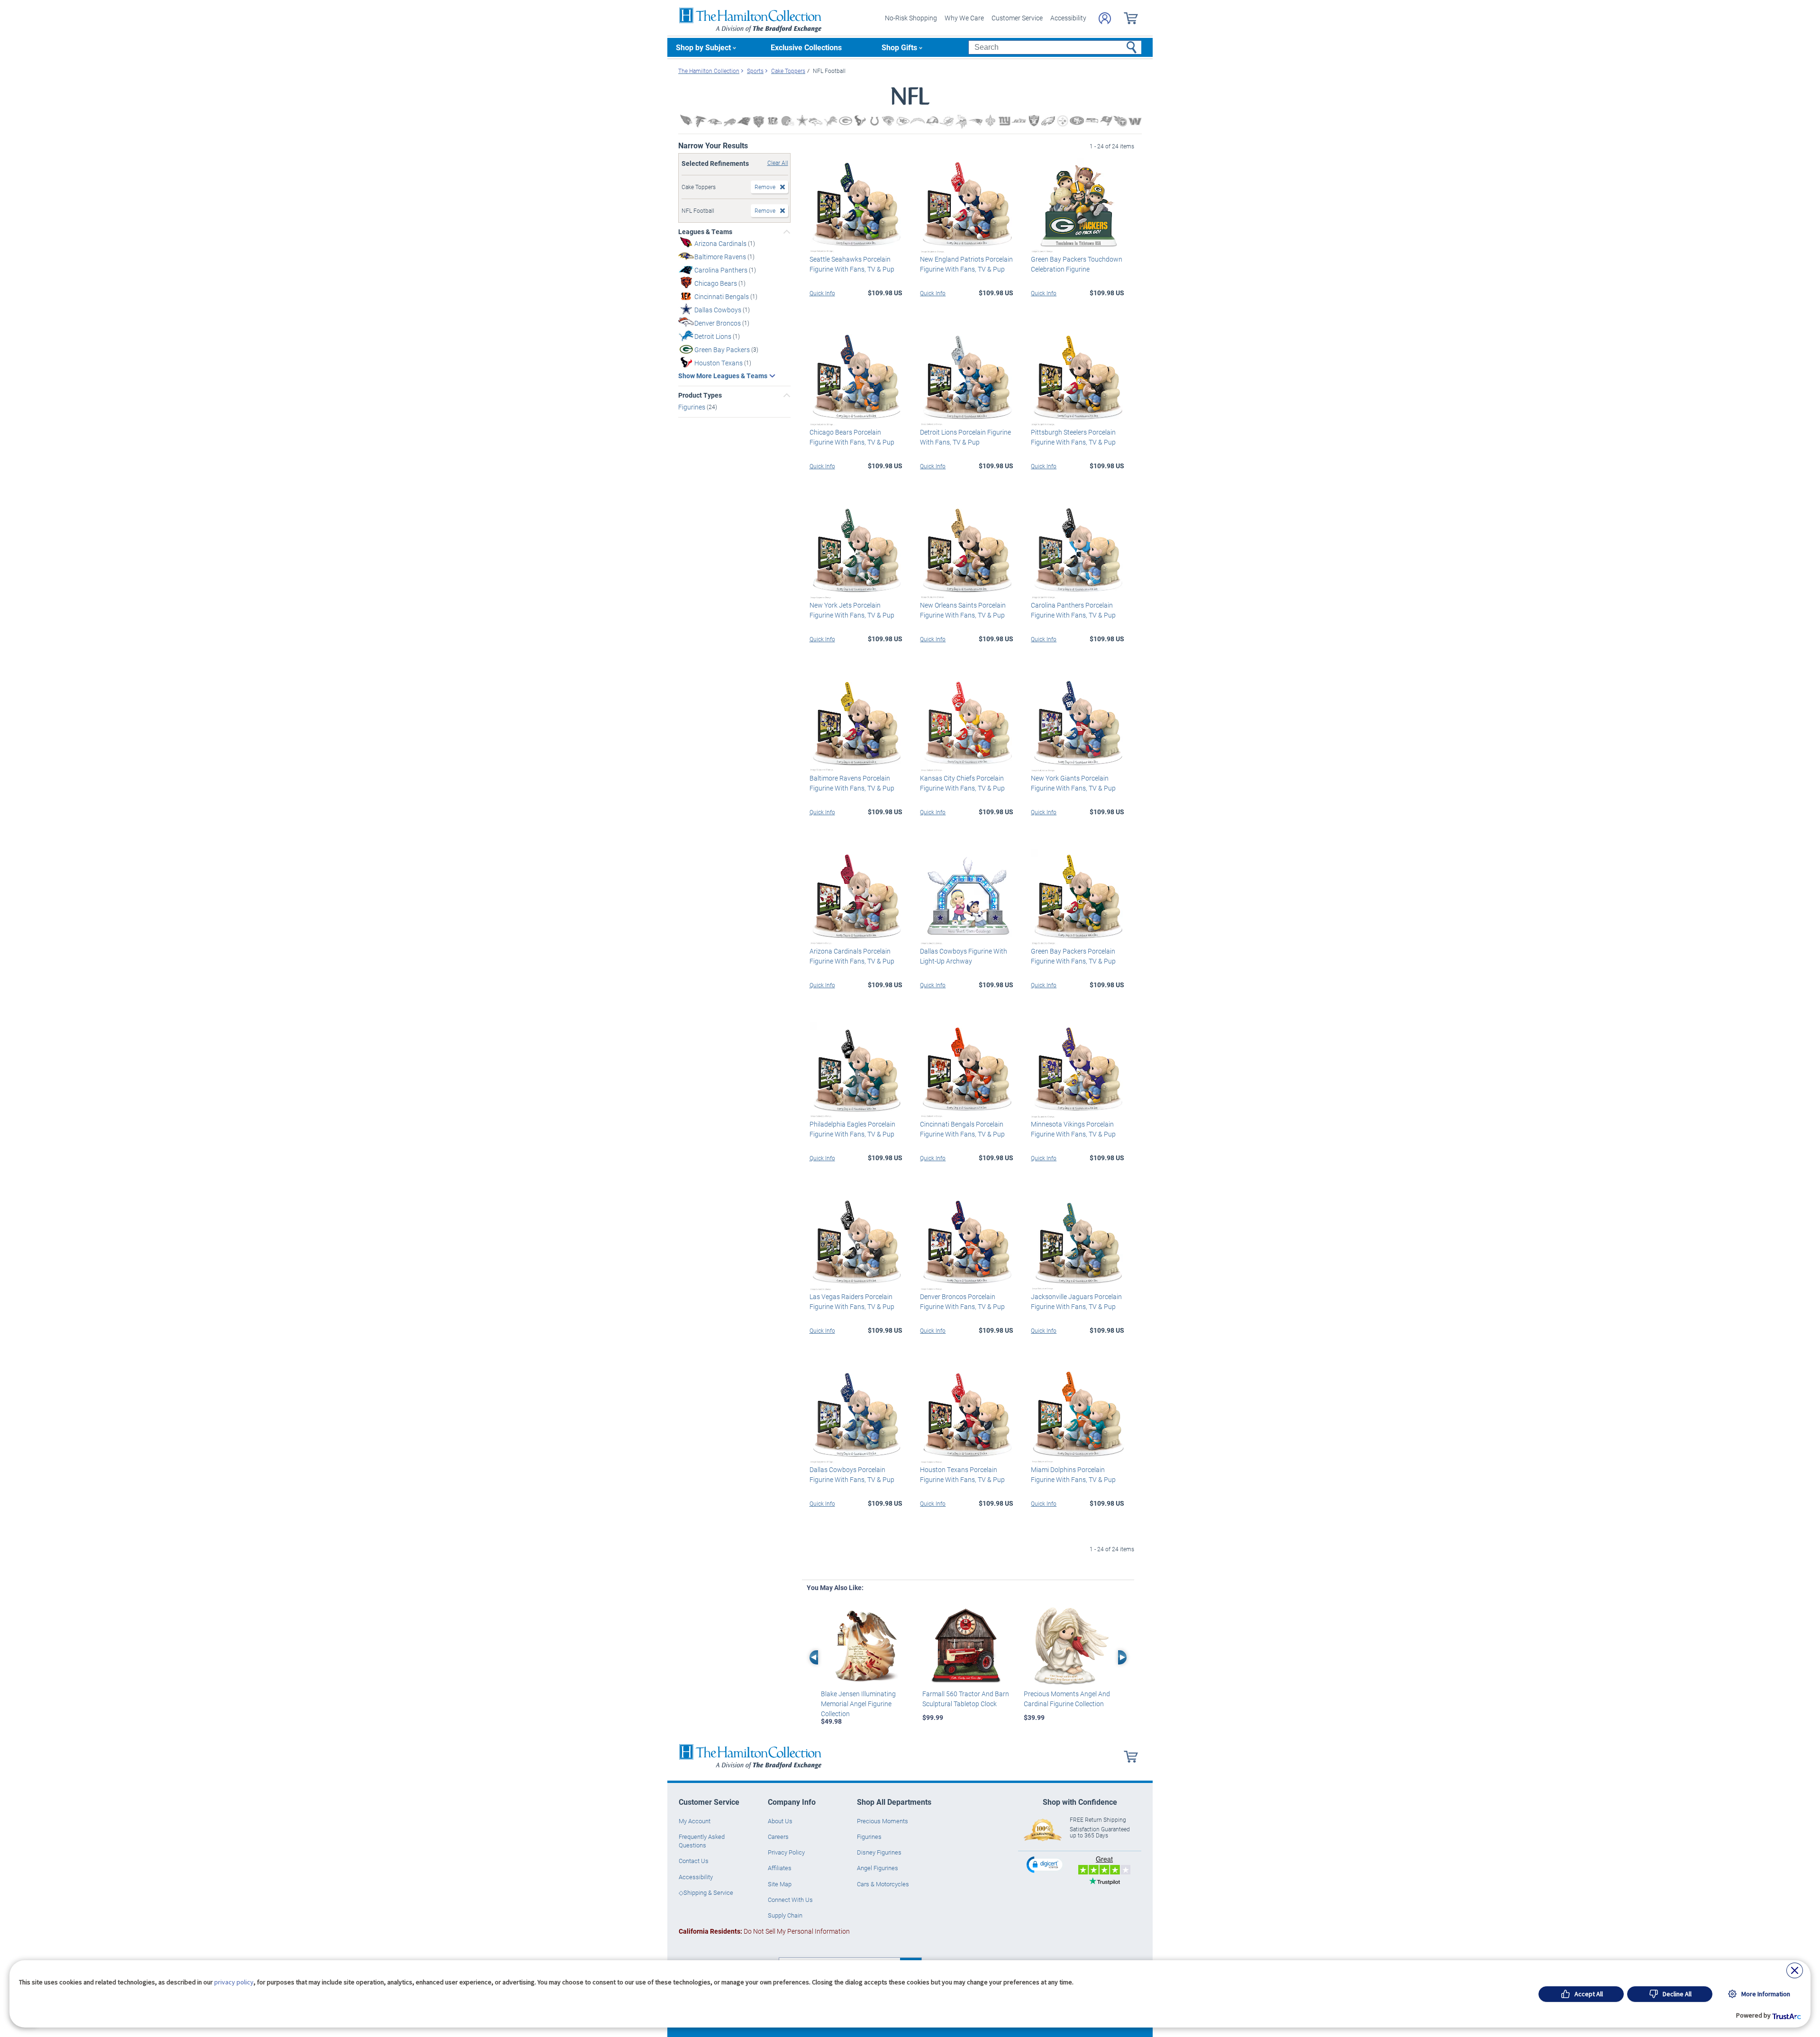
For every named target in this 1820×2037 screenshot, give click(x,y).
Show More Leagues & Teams (723, 376)
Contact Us (694, 1861)
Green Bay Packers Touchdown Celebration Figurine (1077, 264)
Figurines (692, 407)
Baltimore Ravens (721, 257)
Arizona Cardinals (721, 243)
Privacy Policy (786, 1852)
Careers (778, 1837)
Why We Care (964, 18)
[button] (1046, 1864)
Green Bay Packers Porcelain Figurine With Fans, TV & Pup (1073, 956)
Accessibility (1068, 18)
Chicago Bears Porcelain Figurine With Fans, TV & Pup (852, 437)
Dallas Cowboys (719, 310)
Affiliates (780, 1868)
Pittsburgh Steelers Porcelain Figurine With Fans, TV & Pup (1073, 437)
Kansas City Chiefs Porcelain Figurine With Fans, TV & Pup (962, 783)
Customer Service (1017, 18)
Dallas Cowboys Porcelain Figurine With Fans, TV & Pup (852, 1474)
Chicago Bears (716, 283)
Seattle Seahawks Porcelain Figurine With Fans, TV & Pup (852, 264)
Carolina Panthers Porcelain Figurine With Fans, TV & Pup (1073, 610)
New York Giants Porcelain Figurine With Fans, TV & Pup (1073, 783)
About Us (780, 1821)
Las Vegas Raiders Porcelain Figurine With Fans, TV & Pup (852, 1301)
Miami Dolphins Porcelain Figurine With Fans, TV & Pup (1073, 1474)
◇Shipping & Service (706, 1892)
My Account (695, 1821)
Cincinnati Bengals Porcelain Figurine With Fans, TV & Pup (962, 1129)
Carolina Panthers (722, 270)
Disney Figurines (879, 1852)
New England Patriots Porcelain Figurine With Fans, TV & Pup (966, 264)
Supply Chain (785, 1915)
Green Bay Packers (723, 350)
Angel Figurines (878, 1868)
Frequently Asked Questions (702, 1841)
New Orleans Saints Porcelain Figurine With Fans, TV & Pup (963, 610)
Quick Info (822, 293)
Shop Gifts (899, 47)
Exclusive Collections (806, 47)
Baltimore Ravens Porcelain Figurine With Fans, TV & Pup (852, 783)
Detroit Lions (714, 336)
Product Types (700, 395)
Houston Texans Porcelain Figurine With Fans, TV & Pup (962, 1474)
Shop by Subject (703, 47)
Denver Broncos (718, 323)
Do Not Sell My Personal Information (764, 1931)
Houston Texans (719, 363)
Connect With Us (790, 1900)
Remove (765, 187)
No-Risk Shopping (911, 18)
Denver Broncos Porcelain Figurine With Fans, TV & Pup (962, 1301)
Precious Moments (883, 1821)
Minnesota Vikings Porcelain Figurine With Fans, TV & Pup (1073, 1129)
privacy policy (234, 1982)
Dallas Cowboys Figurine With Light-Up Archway (964, 956)
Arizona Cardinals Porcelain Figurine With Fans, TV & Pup (852, 956)
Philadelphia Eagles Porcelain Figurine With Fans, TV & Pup (852, 1129)
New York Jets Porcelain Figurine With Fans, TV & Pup (852, 610)
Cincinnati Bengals (722, 296)
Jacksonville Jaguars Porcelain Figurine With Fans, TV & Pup (1076, 1301)
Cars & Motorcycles (883, 1884)
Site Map (780, 1884)
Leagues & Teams (705, 232)
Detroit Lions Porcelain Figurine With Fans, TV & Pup (965, 437)
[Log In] (1105, 18)
